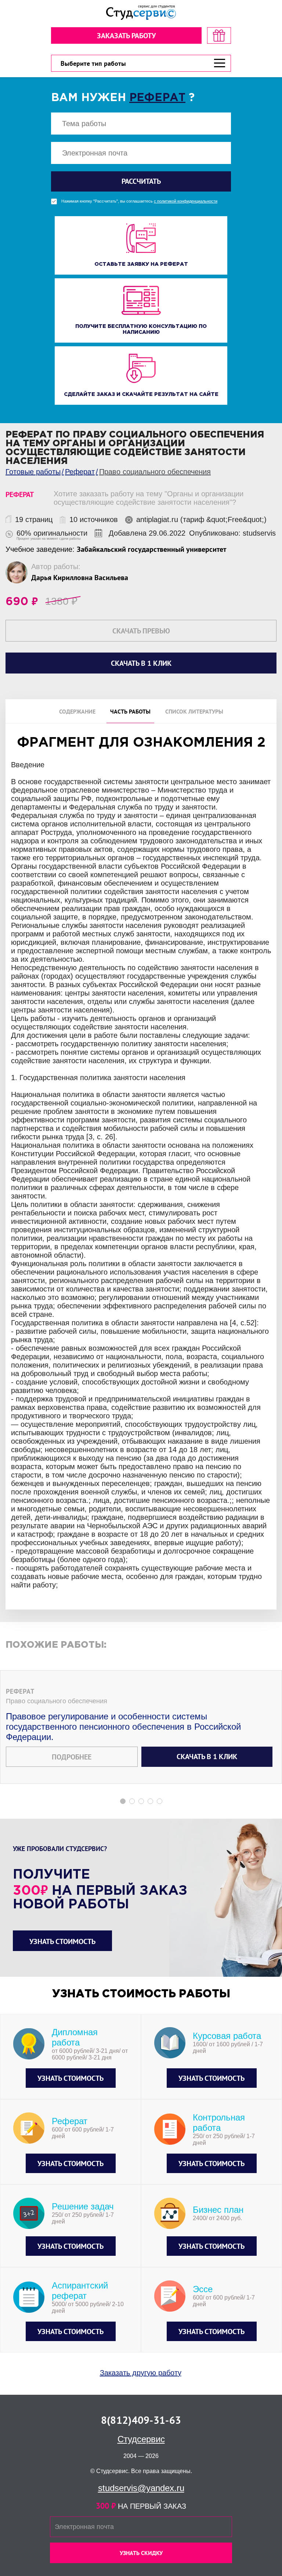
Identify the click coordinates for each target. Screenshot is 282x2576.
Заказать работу (126, 36)
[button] (123, 1801)
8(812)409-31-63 (141, 2420)
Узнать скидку (141, 2553)
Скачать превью (141, 631)
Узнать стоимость (62, 1941)
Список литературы (194, 711)
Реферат (157, 98)
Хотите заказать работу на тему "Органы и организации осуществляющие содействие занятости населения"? (149, 498)
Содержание (77, 711)
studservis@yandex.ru (141, 2488)
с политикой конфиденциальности (186, 201)
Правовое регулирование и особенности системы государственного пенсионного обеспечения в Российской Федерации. (123, 1727)
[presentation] (5, 1237)
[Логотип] (141, 13)
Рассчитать (141, 181)
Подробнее (72, 1757)
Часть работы (130, 711)
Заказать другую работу (141, 2373)
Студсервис (141, 2439)
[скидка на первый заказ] (219, 35)
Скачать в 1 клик (207, 1757)
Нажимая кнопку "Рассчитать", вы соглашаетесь (139, 201)
